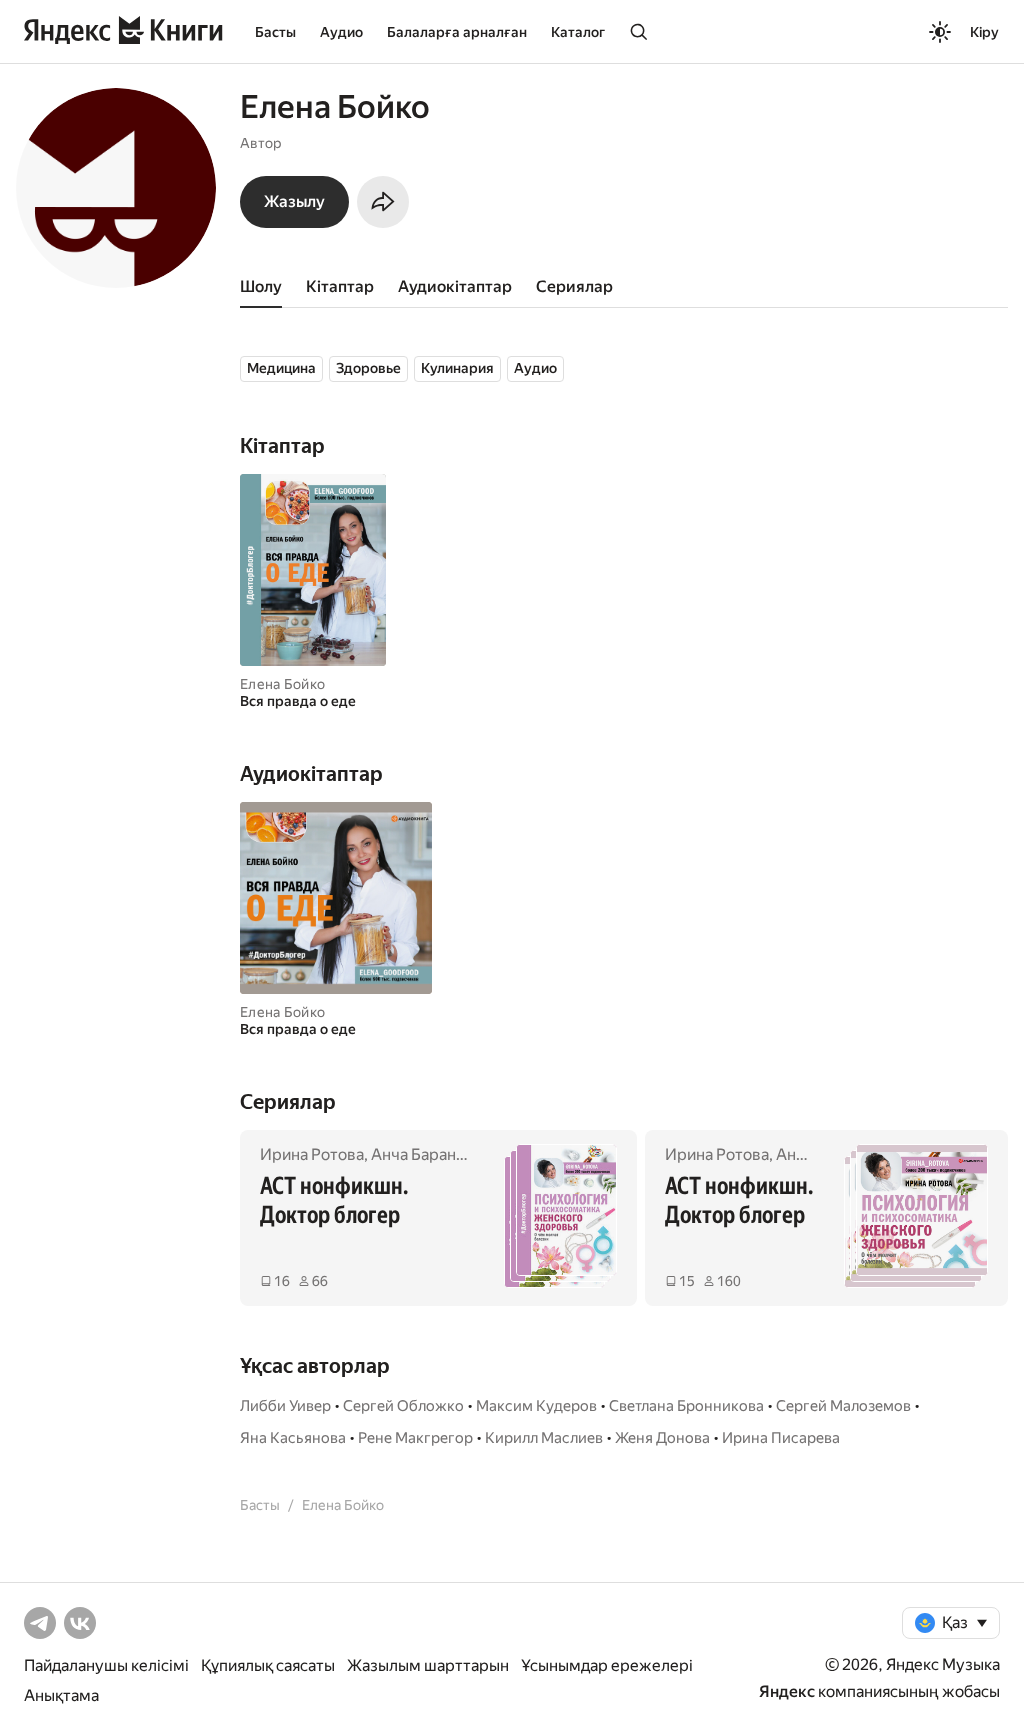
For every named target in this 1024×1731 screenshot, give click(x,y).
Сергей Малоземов (843, 1406)
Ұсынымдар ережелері (607, 1665)
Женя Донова (662, 1438)
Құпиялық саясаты (268, 1665)
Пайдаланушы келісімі (106, 1665)
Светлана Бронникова (686, 1406)
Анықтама (61, 1695)
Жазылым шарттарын (428, 1665)
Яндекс (787, 1691)
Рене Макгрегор (415, 1438)
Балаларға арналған (457, 32)
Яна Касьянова (293, 1438)
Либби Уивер (285, 1406)
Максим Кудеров (536, 1406)
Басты (275, 32)
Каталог (578, 32)
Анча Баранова (426, 1154)
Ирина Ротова (312, 1154)
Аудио (341, 32)
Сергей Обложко (403, 1406)
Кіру (984, 32)
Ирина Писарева (781, 1438)
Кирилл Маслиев (544, 1438)
